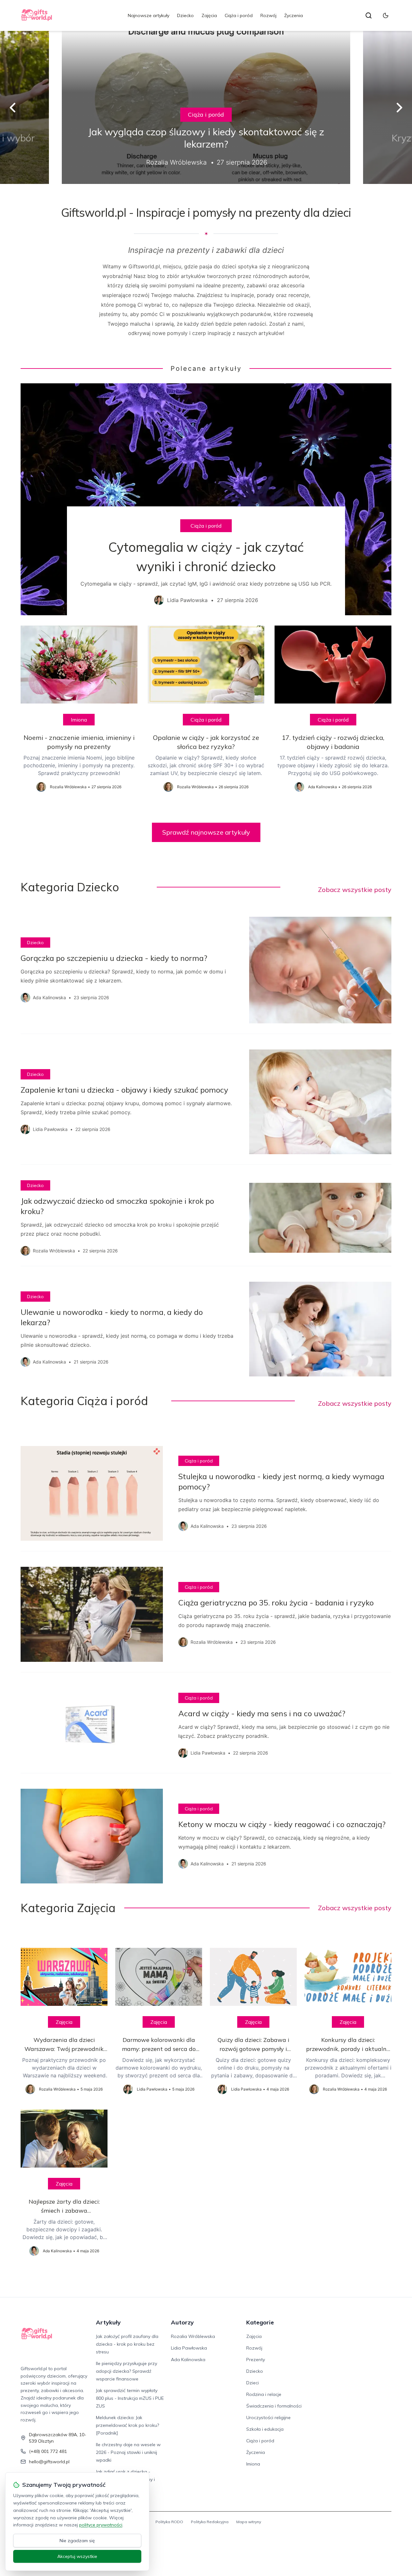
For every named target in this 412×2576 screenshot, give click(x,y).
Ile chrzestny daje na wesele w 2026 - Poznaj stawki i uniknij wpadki (128, 2452)
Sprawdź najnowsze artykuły (206, 832)
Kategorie (260, 2322)
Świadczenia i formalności (274, 2406)
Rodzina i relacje (264, 2394)
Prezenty (256, 2360)
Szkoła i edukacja (265, 2429)
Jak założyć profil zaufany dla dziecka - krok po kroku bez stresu (127, 2344)
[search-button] (369, 15)
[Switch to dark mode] (386, 15)
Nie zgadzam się (77, 2541)
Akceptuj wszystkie (77, 2556)
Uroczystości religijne (268, 2418)
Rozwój (268, 15)
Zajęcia (209, 15)
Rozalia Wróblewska (193, 2336)
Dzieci (253, 2383)
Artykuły (108, 2322)
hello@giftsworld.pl (49, 2462)
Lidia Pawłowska (189, 2348)
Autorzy (182, 2322)
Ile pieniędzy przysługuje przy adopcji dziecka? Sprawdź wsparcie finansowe (126, 2371)
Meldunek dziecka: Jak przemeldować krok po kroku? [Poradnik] (127, 2425)
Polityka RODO (169, 2522)
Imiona (79, 720)
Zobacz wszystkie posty (355, 890)
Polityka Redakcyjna (210, 2522)
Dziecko (185, 15)
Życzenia (294, 15)
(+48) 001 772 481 (48, 2451)
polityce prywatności (101, 2525)
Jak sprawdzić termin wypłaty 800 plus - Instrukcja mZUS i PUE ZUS (130, 2398)
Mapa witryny (249, 2522)
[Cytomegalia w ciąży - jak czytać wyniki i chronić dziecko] (206, 499)
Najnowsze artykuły (149, 15)
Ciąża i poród (239, 15)
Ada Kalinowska (188, 2360)
